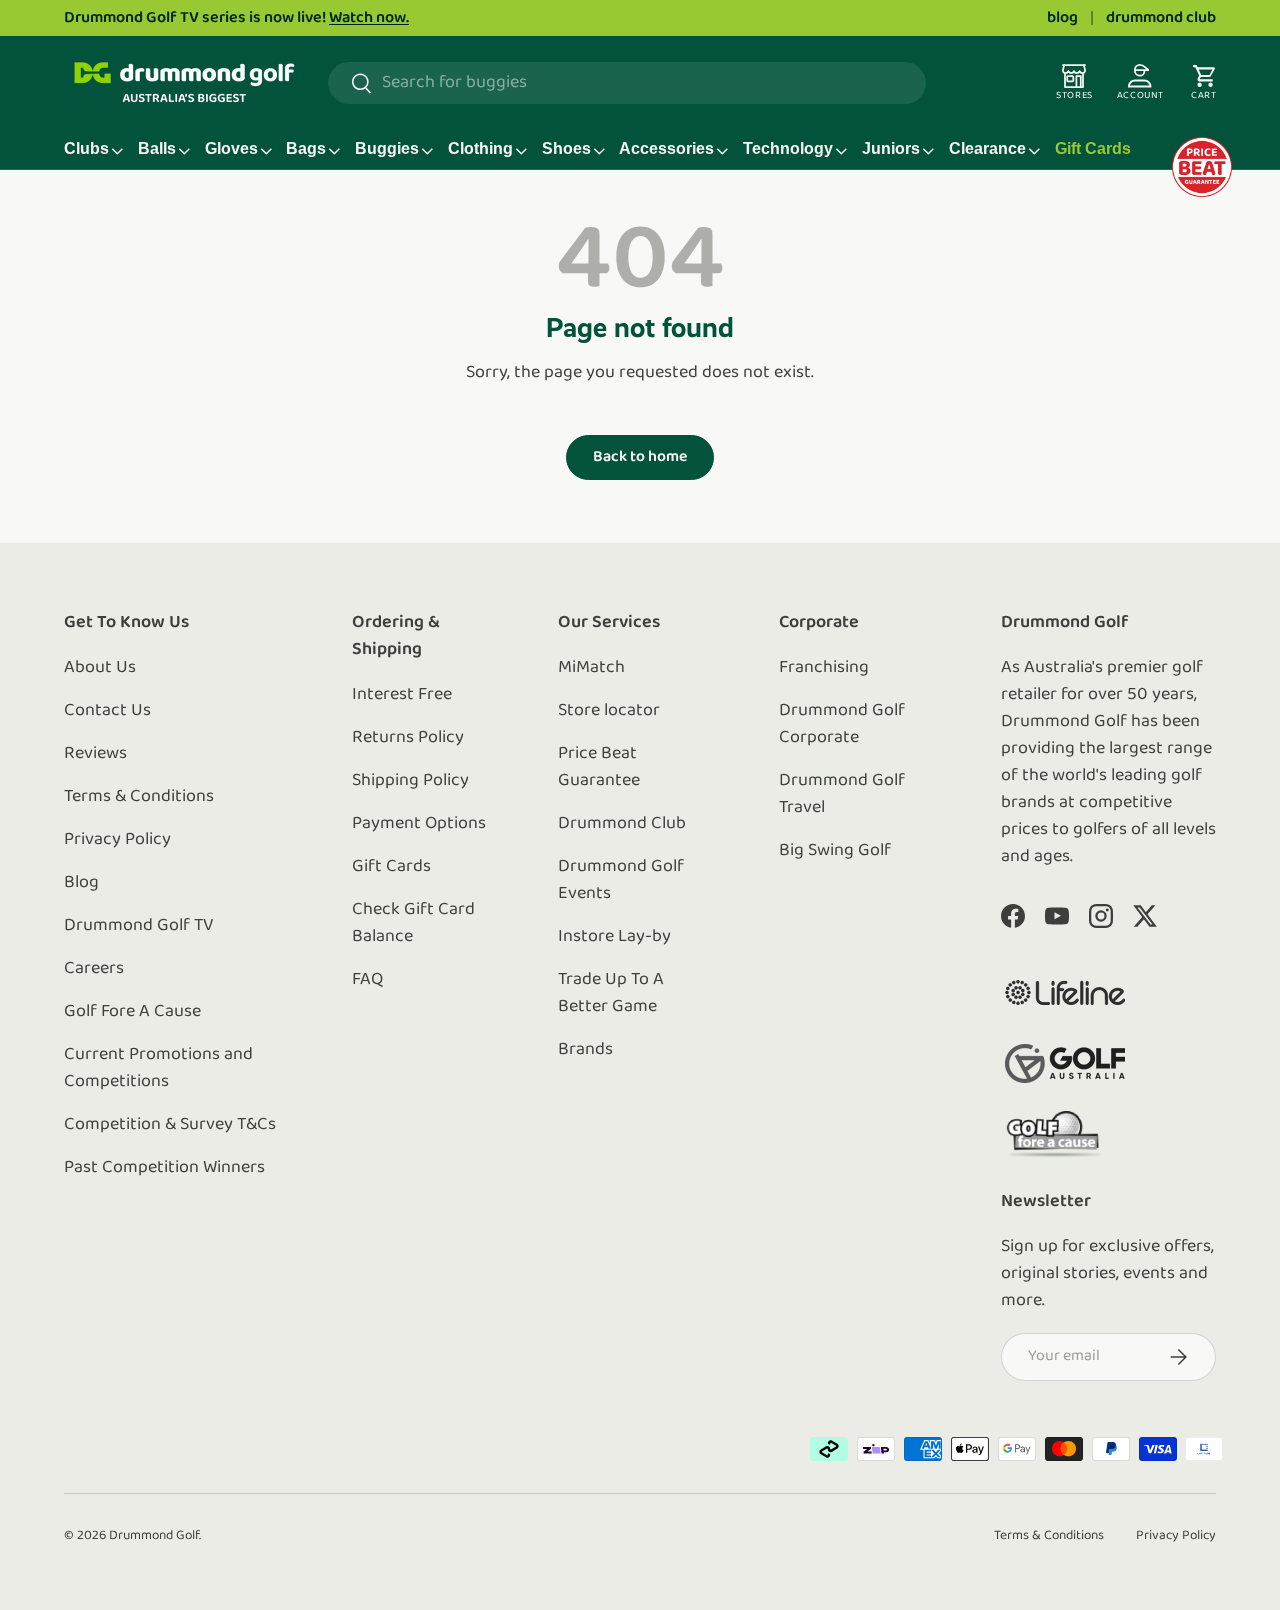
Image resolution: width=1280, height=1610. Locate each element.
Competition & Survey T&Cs (170, 1125)
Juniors (891, 148)
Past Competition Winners (164, 1168)
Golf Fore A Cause (132, 1012)
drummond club (1161, 18)
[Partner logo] (1065, 992)
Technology (788, 148)
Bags (306, 148)
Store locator (609, 711)
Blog (81, 883)
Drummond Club (622, 824)
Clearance (987, 148)
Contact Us (107, 711)
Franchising (824, 668)
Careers (94, 969)
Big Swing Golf (835, 851)
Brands (585, 1050)
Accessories (666, 148)
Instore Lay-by (614, 937)
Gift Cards (1093, 148)
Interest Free (402, 695)
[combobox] (627, 83)
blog (1062, 18)
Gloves (231, 148)
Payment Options (419, 824)
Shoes (566, 148)
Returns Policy (408, 738)
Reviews (95, 754)
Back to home (640, 457)
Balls (157, 148)
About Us (100, 668)
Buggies (387, 148)
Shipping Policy (410, 781)
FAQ (367, 980)
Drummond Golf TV (139, 926)
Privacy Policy (117, 840)
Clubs (86, 148)
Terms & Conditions (139, 797)
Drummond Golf (154, 1535)
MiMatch (591, 668)
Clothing (480, 148)
